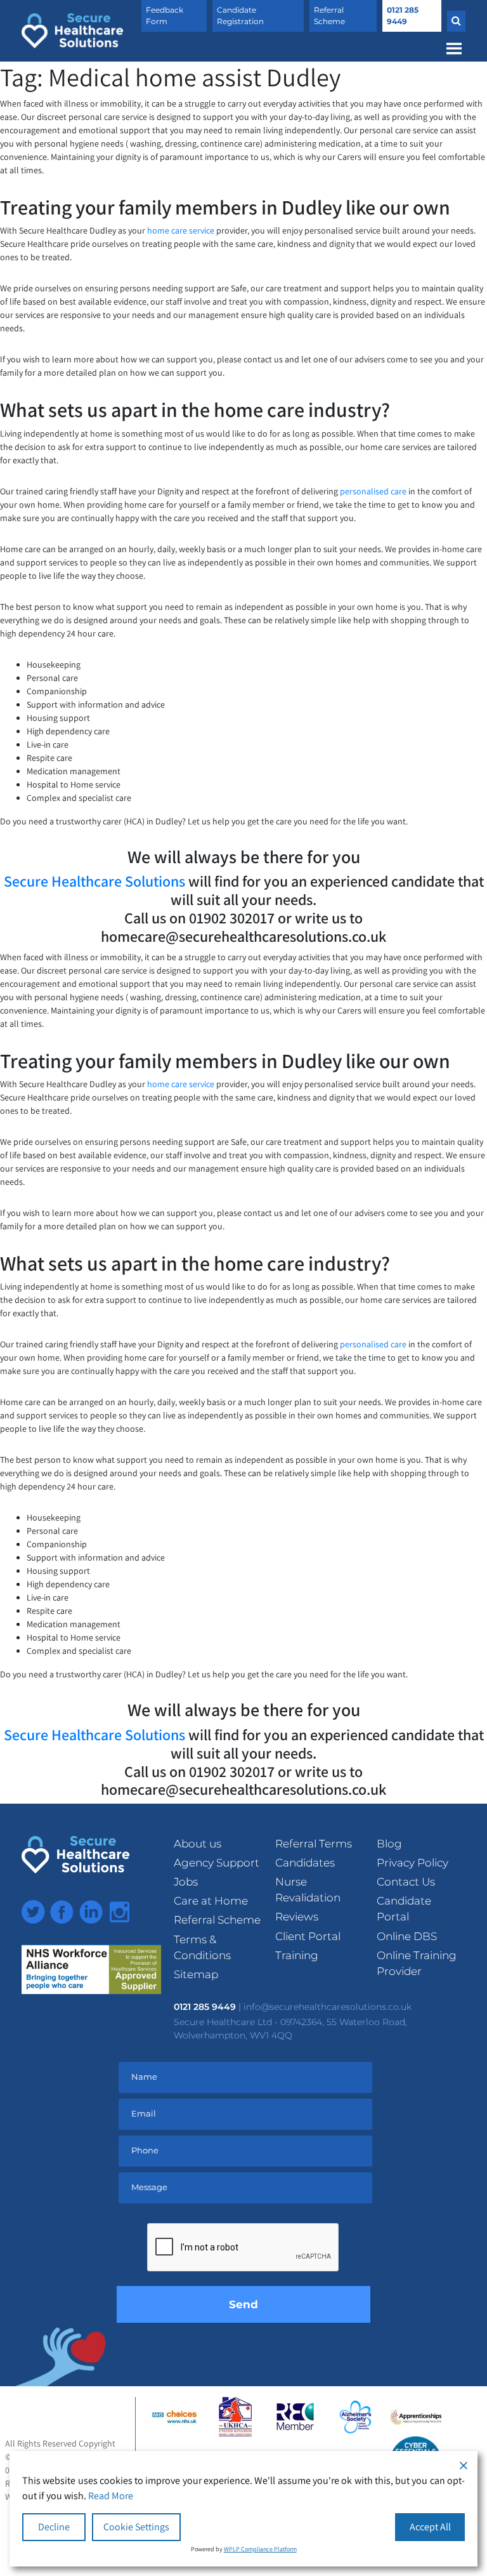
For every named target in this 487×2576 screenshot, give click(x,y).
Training (297, 1955)
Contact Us (406, 1882)
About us (198, 1844)
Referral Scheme (329, 16)
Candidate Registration (240, 16)
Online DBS (407, 1936)
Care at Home (211, 1901)
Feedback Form (165, 16)
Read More (111, 2496)
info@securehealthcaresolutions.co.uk (328, 2007)
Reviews (297, 1917)
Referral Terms (314, 1844)
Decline (54, 2527)
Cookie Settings (136, 2527)
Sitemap (196, 1974)
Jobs (186, 1882)
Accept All (430, 2527)
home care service (181, 230)
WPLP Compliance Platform (260, 2549)
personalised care (374, 491)
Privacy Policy (412, 1863)
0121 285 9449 (403, 16)
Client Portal (308, 1936)
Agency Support (217, 1863)
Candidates (305, 1863)
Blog (389, 1844)
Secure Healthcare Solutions (94, 881)
